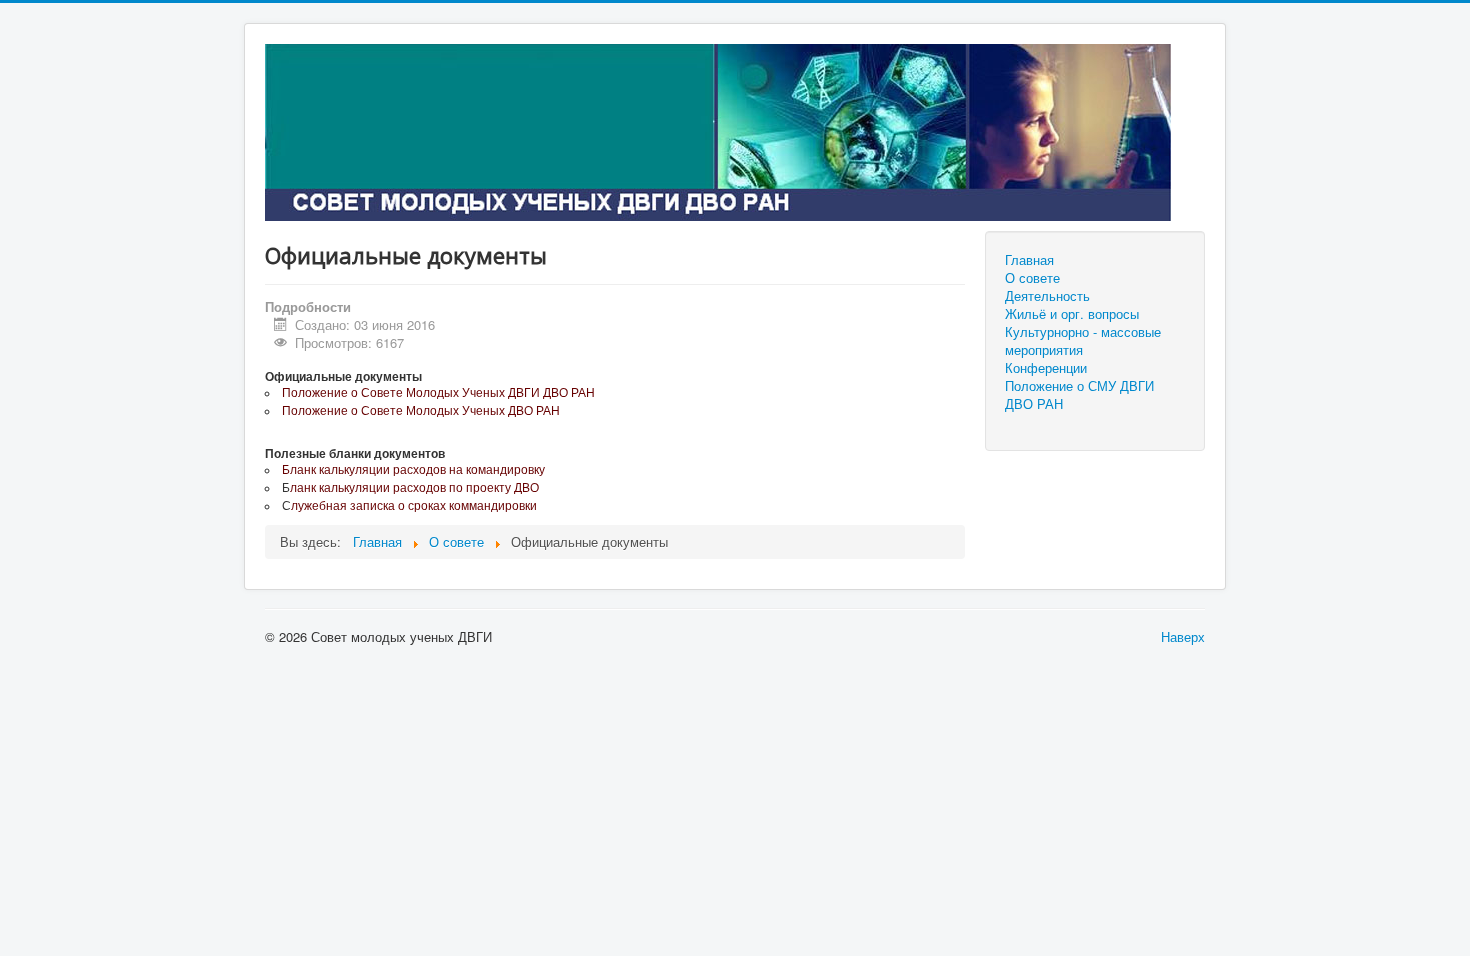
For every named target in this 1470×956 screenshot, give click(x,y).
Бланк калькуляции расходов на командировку (413, 470)
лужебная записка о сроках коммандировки (414, 506)
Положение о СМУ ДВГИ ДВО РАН (1079, 395)
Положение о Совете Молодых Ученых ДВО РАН (421, 411)
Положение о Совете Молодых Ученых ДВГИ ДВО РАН (438, 393)
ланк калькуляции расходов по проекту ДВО (414, 488)
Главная (1029, 260)
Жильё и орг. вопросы (1072, 314)
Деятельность (1047, 296)
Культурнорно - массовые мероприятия (1083, 341)
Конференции (1046, 368)
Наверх (1183, 636)
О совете (1032, 278)
